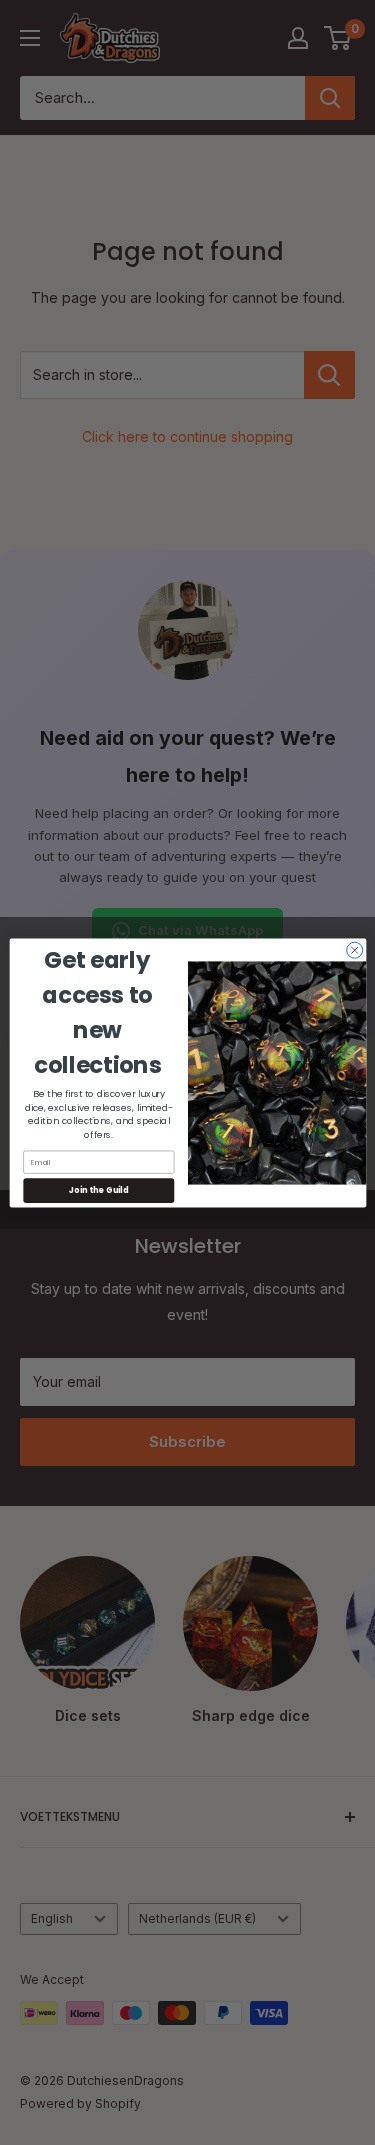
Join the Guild (98, 1189)
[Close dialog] (354, 950)
